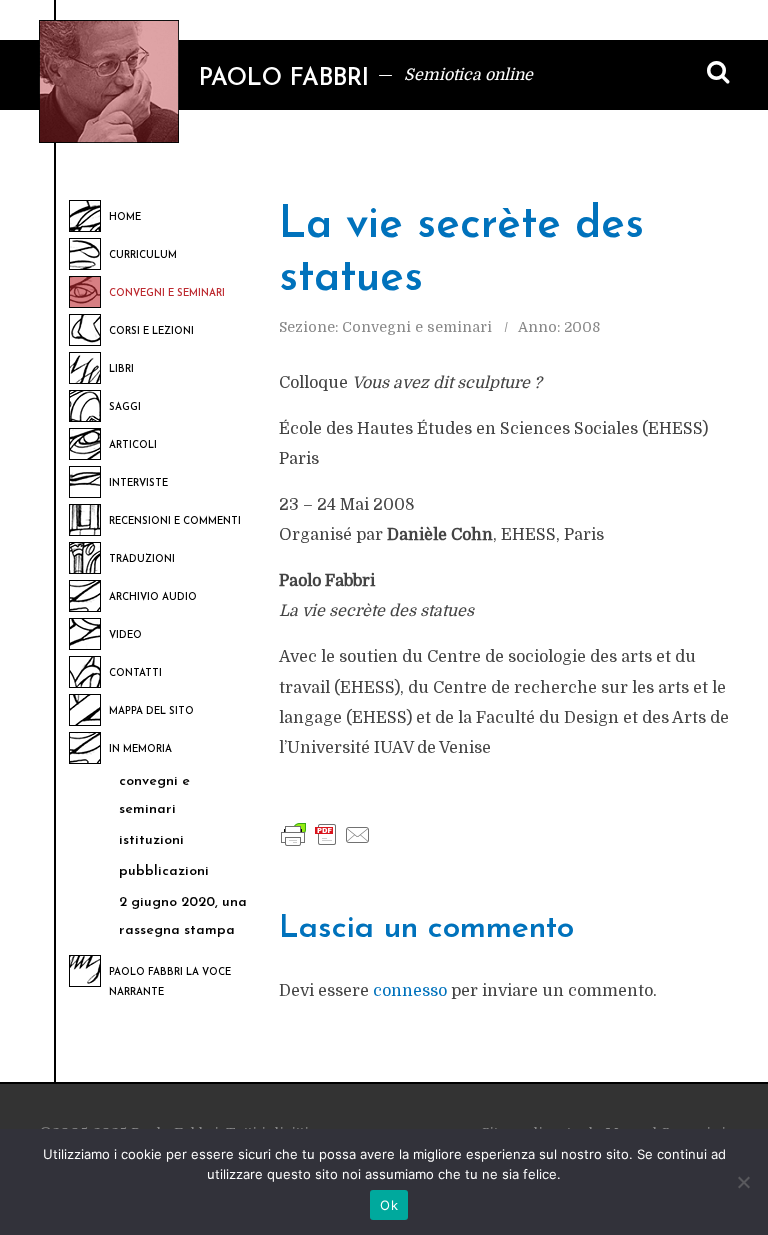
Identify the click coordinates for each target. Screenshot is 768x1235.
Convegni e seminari (167, 293)
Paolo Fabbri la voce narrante (170, 982)
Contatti (135, 673)
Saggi (125, 407)
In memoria (140, 749)
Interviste (138, 483)
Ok (389, 1205)
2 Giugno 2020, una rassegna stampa (183, 916)
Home (125, 217)
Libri (121, 369)
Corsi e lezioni (151, 331)
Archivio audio (153, 597)
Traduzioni (142, 559)
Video (125, 635)
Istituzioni (151, 840)
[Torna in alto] (733, 1099)
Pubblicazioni (164, 871)
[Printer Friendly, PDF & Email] (326, 834)
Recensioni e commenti (175, 521)
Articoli (133, 445)
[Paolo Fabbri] (109, 81)
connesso (410, 991)
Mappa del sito (151, 711)
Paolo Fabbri (284, 79)
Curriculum (143, 255)
